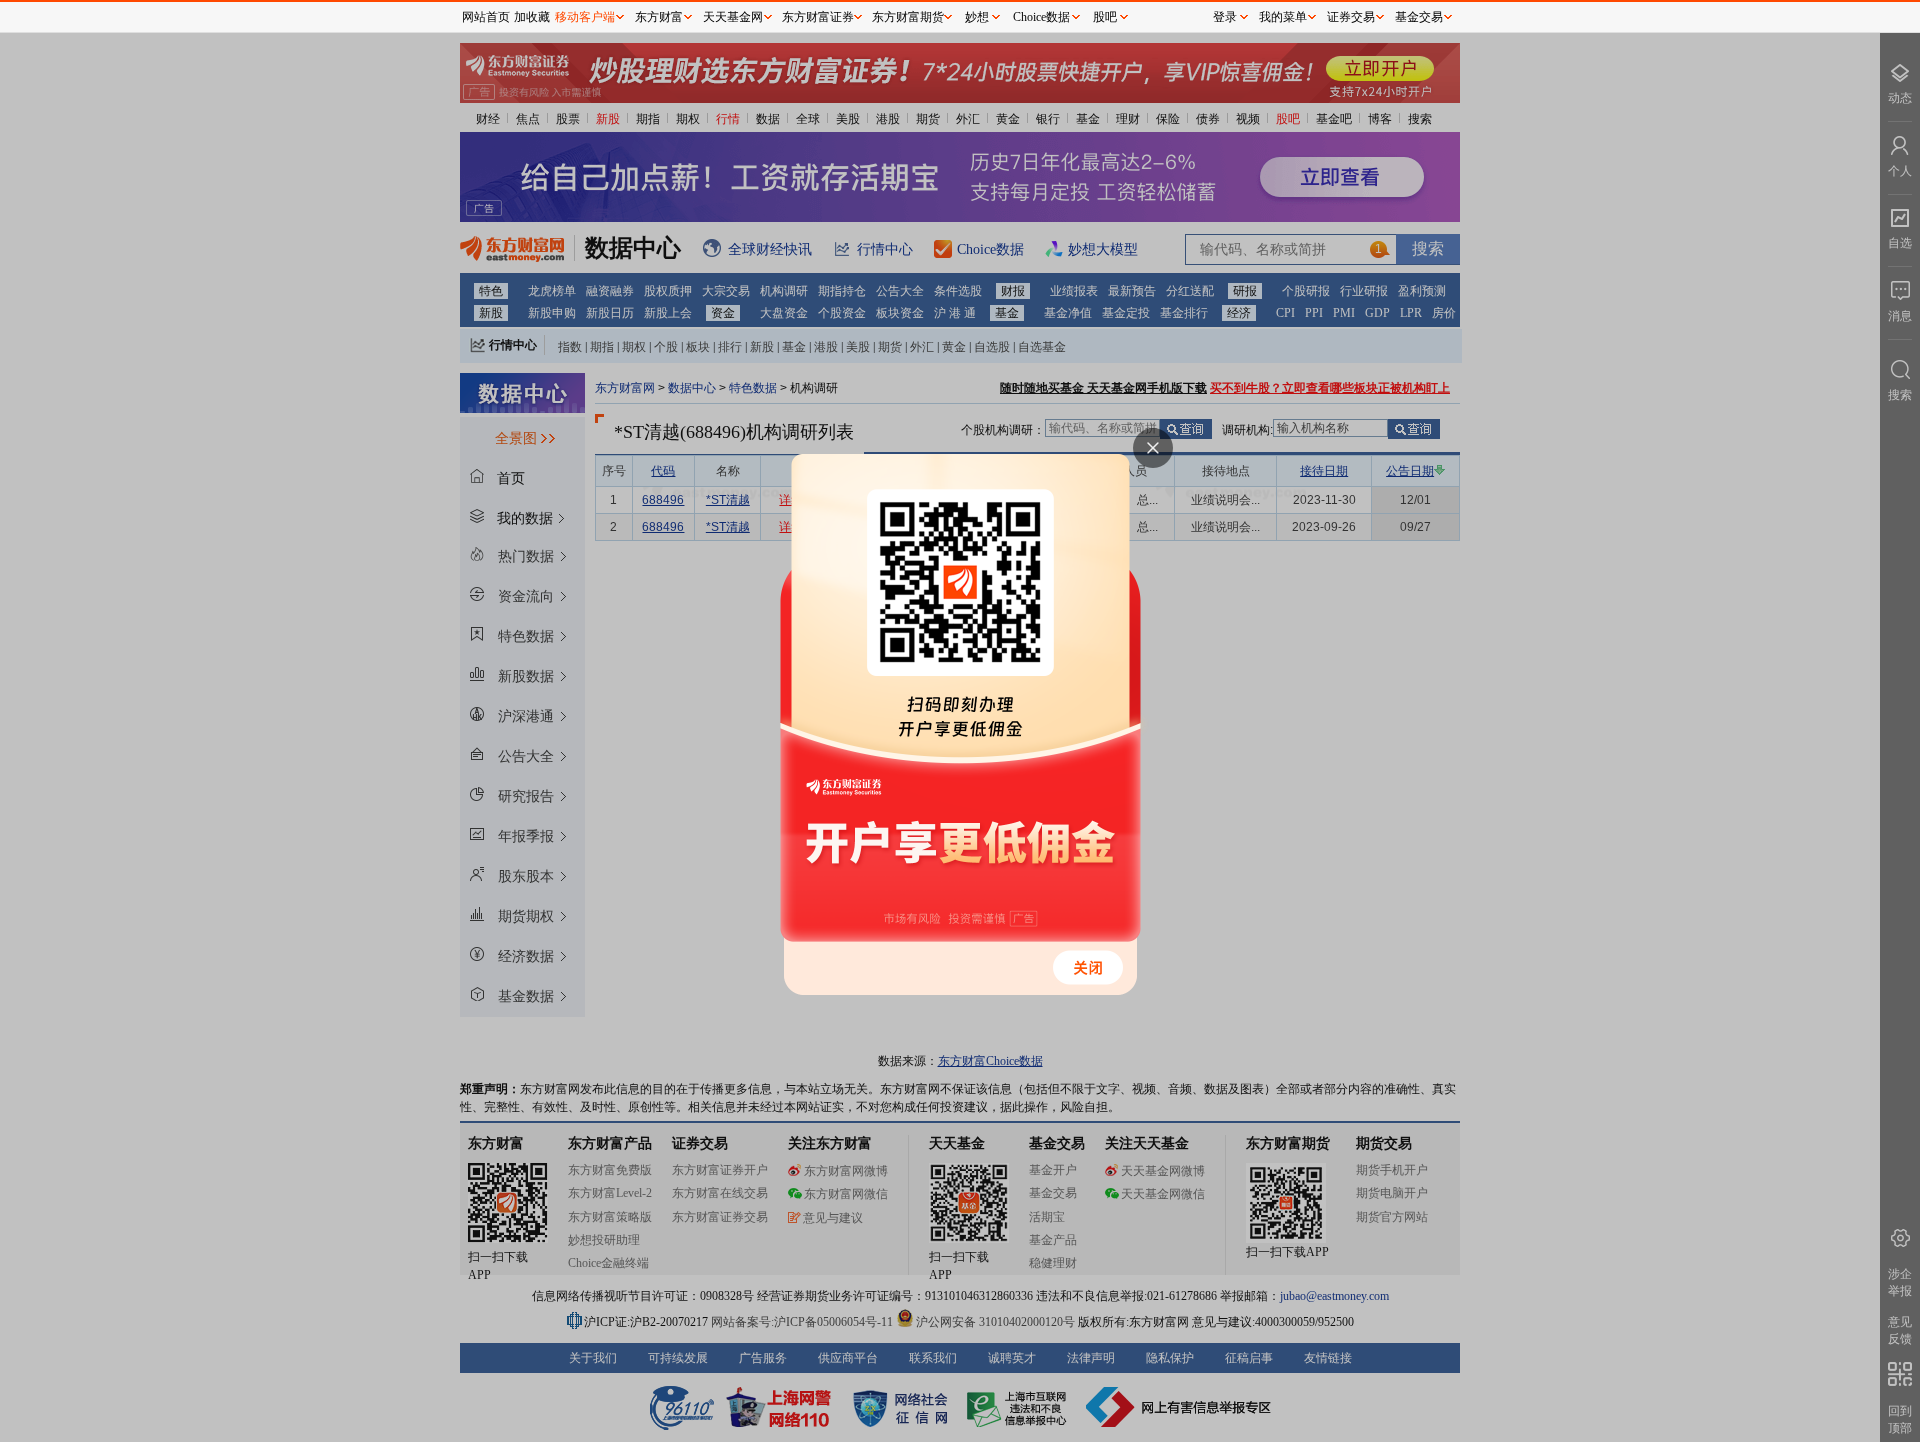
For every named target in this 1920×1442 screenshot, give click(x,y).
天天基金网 (733, 17)
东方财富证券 (818, 17)
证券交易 (1351, 17)
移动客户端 (585, 17)
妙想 (977, 17)
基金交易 (1419, 17)
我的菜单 (1283, 17)
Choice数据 (1041, 17)
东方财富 (659, 17)
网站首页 (486, 17)
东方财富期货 (908, 17)
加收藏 (532, 17)
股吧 (1105, 17)
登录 (1225, 17)
